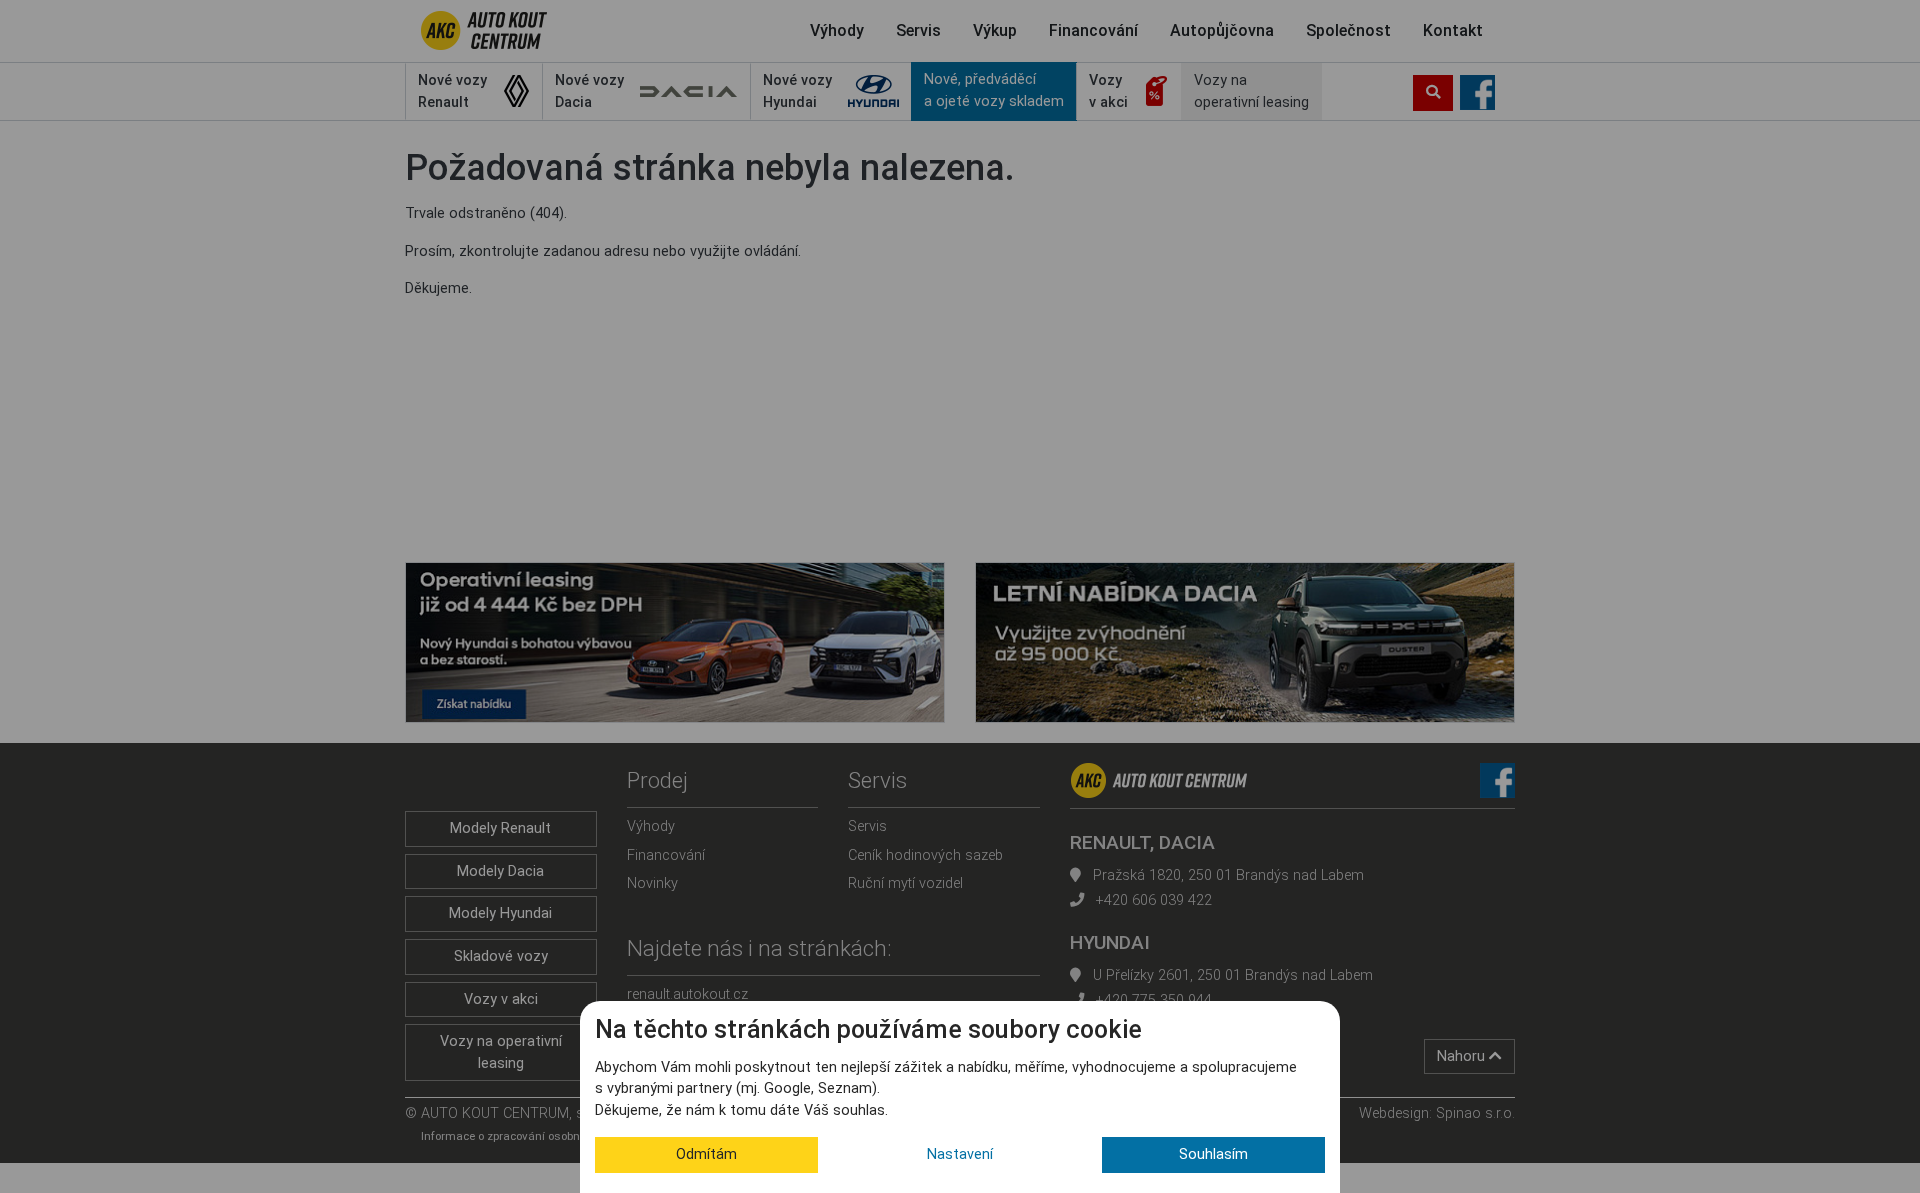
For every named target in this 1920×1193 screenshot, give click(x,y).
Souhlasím (1213, 1154)
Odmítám (706, 1154)
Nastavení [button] (960, 1154)
